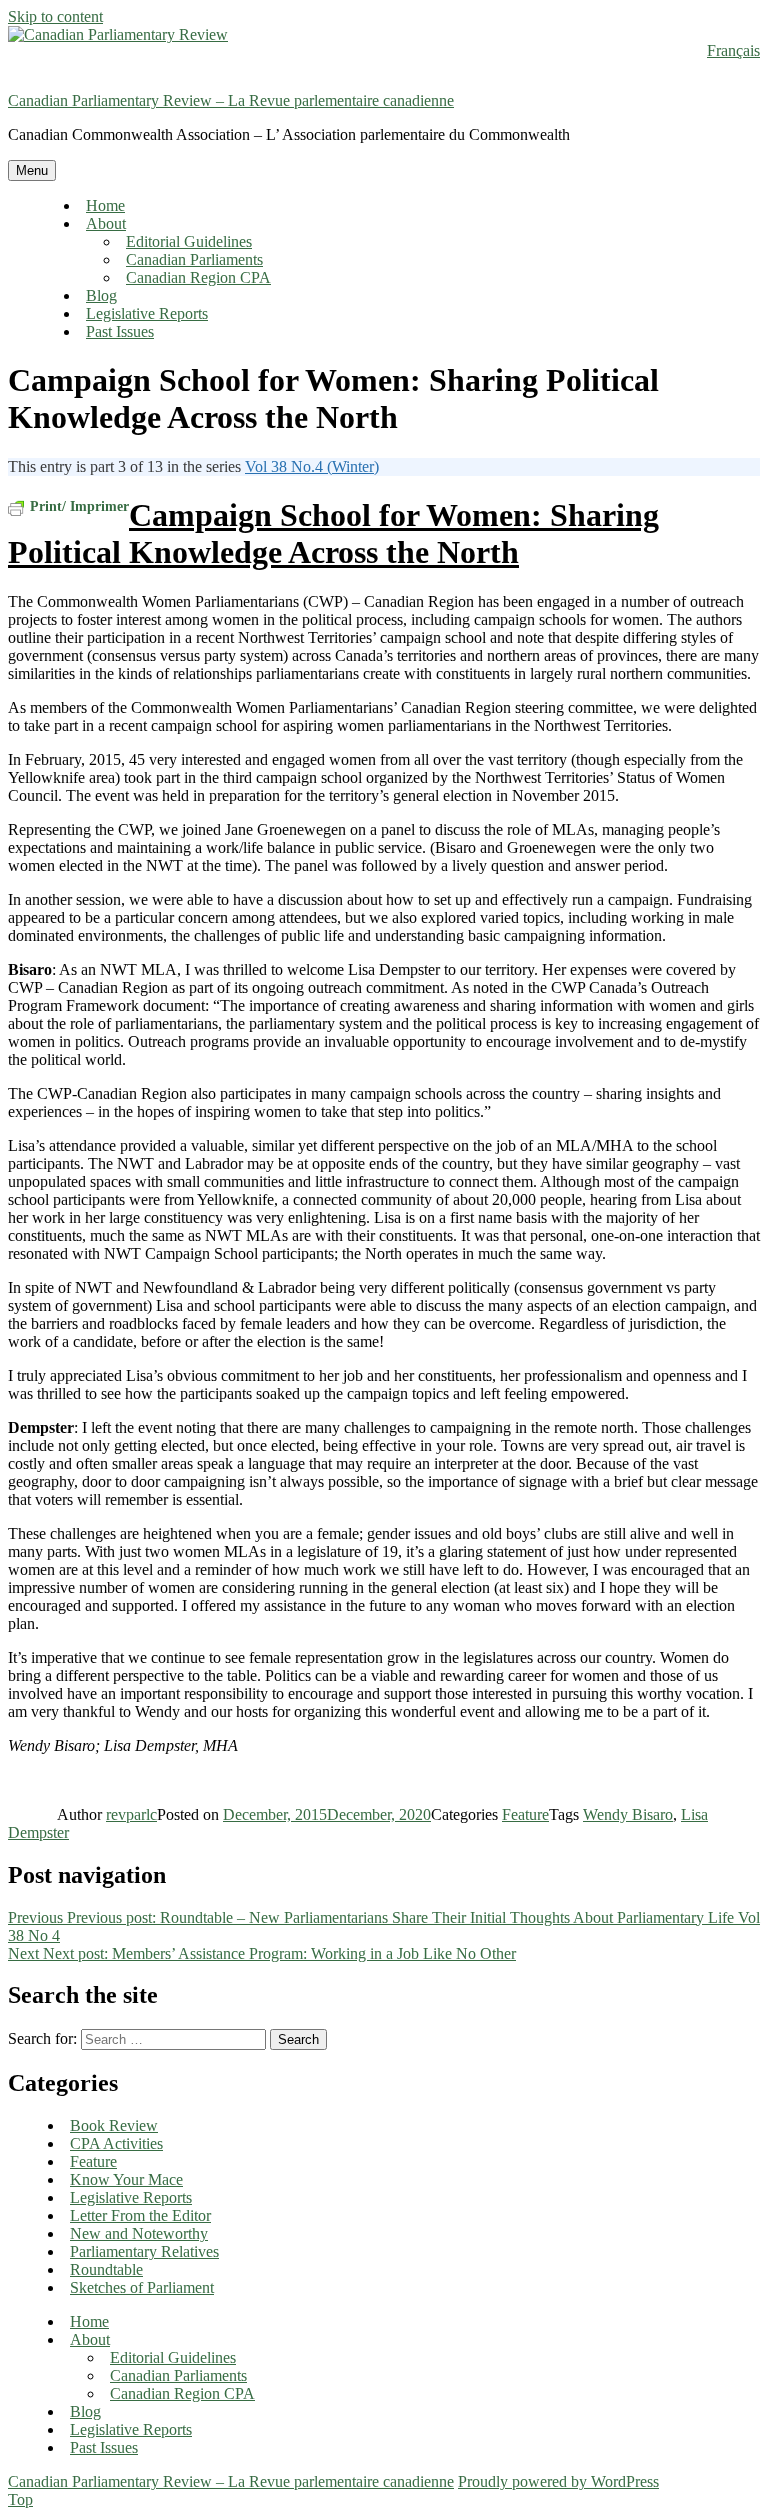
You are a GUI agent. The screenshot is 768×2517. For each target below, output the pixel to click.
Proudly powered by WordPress (558, 2481)
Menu (32, 170)
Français (733, 50)
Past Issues (120, 331)
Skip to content (55, 16)
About (106, 223)
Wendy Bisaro (628, 1814)
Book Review (114, 2125)
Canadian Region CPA (198, 277)
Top (20, 2499)
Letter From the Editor (140, 2215)
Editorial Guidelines (189, 241)
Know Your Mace (126, 2179)
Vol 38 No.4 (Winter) (312, 466)
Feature (525, 1814)
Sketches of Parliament (142, 2287)
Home (105, 205)
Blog (101, 295)
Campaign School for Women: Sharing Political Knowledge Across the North (333, 533)
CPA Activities (116, 2143)
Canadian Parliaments (194, 259)
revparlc (131, 1814)
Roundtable (106, 2269)
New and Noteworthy (139, 2233)
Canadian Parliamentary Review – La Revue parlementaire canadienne (231, 100)
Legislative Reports (147, 313)
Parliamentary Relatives (144, 2251)
